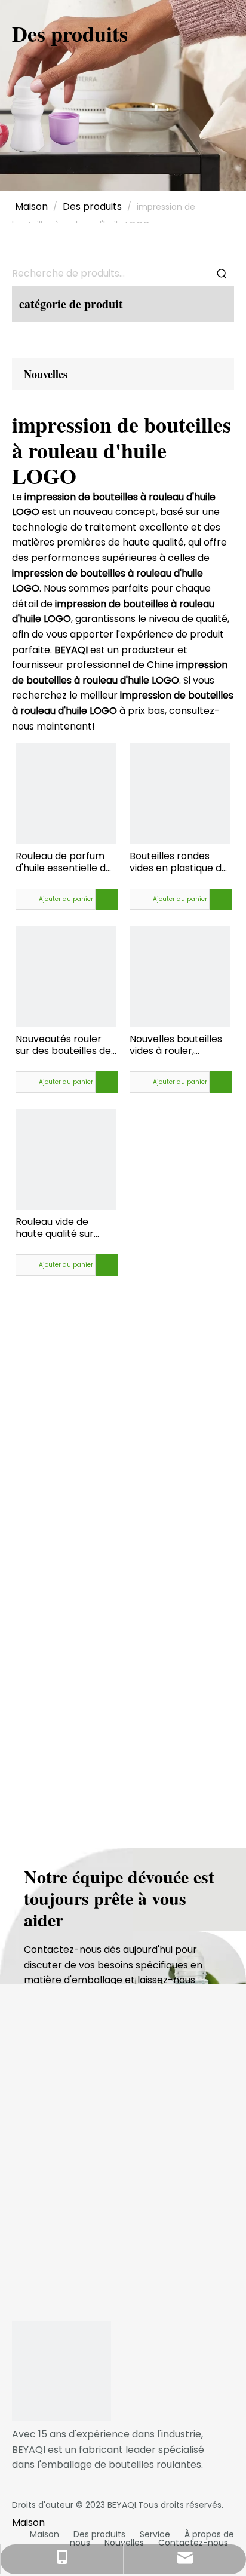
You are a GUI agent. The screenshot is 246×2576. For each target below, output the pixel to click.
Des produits (99, 2534)
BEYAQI (122, 2505)
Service (155, 2534)
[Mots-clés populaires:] (222, 274)
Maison (44, 2534)
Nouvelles (124, 2543)
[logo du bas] (61, 2371)
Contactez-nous (193, 2543)
